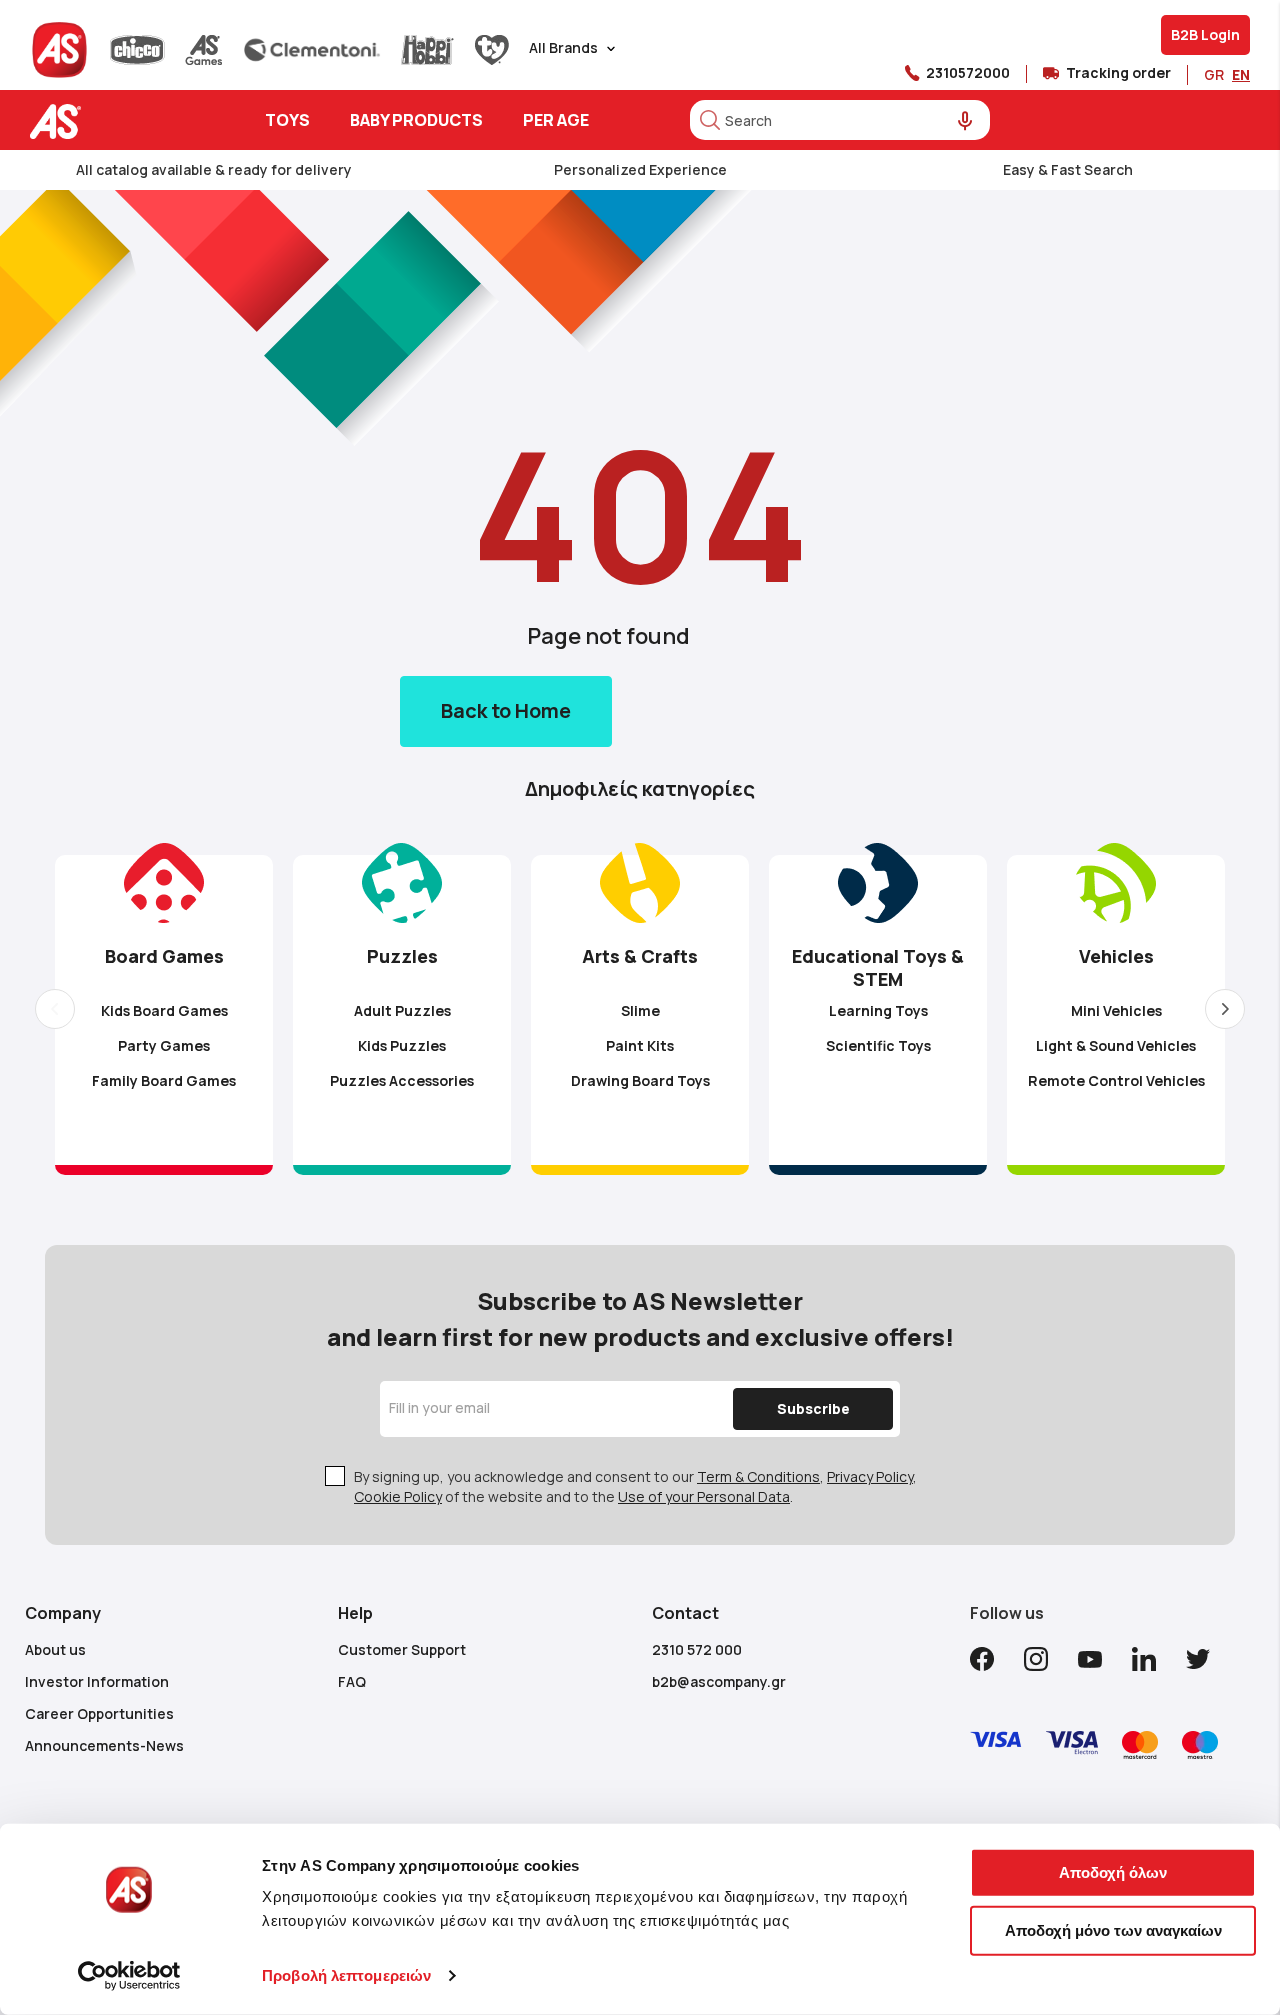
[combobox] (840, 120)
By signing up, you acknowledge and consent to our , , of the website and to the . (635, 1486)
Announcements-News (104, 1745)
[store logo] (117, 121)
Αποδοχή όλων (1113, 1872)
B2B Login (1205, 34)
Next (1225, 1009)
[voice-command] (965, 121)
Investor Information (97, 1681)
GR (1214, 74)
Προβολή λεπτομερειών (346, 1975)
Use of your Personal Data (704, 1496)
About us (55, 1649)
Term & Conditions (758, 1476)
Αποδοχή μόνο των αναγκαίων (1113, 1929)
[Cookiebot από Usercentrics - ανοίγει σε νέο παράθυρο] (129, 1976)
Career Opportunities (99, 1713)
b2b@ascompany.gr (719, 1681)
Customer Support (402, 1649)
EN (1241, 74)
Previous (55, 1009)
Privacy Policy (870, 1476)
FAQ (352, 1681)
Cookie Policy (398, 1496)
